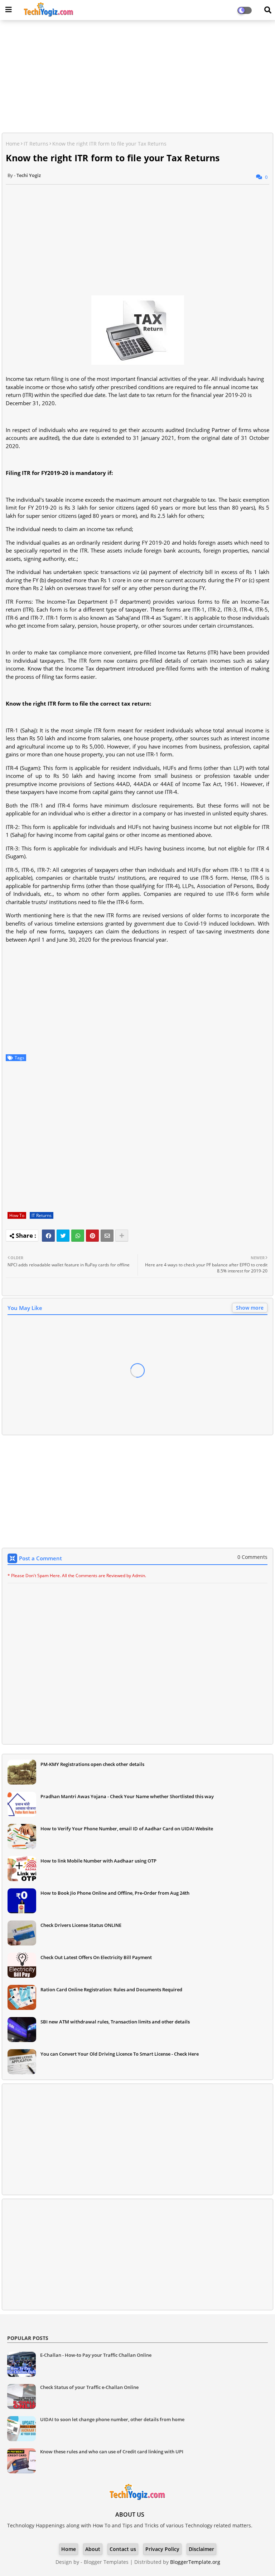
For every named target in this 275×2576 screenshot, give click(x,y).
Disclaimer (201, 2549)
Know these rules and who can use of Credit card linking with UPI (112, 2452)
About (93, 2549)
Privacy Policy (162, 2549)
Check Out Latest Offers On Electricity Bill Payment (96, 1957)
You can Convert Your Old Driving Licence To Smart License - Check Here (120, 2054)
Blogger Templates (106, 2562)
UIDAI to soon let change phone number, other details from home (112, 2419)
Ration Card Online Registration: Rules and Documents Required (111, 1989)
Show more (250, 1308)
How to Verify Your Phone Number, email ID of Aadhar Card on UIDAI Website (127, 1829)
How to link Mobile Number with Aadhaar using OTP (98, 1861)
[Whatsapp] (78, 1236)
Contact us (123, 2549)
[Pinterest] (92, 1236)
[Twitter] (63, 1236)
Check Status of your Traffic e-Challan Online (89, 2387)
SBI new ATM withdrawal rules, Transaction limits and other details (115, 2022)
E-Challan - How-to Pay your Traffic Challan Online (96, 2355)
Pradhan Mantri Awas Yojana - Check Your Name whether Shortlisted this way (127, 1796)
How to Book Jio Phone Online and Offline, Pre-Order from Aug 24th (115, 1893)
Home (13, 144)
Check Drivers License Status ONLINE (81, 1925)
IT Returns (36, 144)
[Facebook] (48, 1236)
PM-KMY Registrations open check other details (92, 1764)
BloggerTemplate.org (195, 2562)
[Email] (107, 1236)
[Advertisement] (137, 77)
